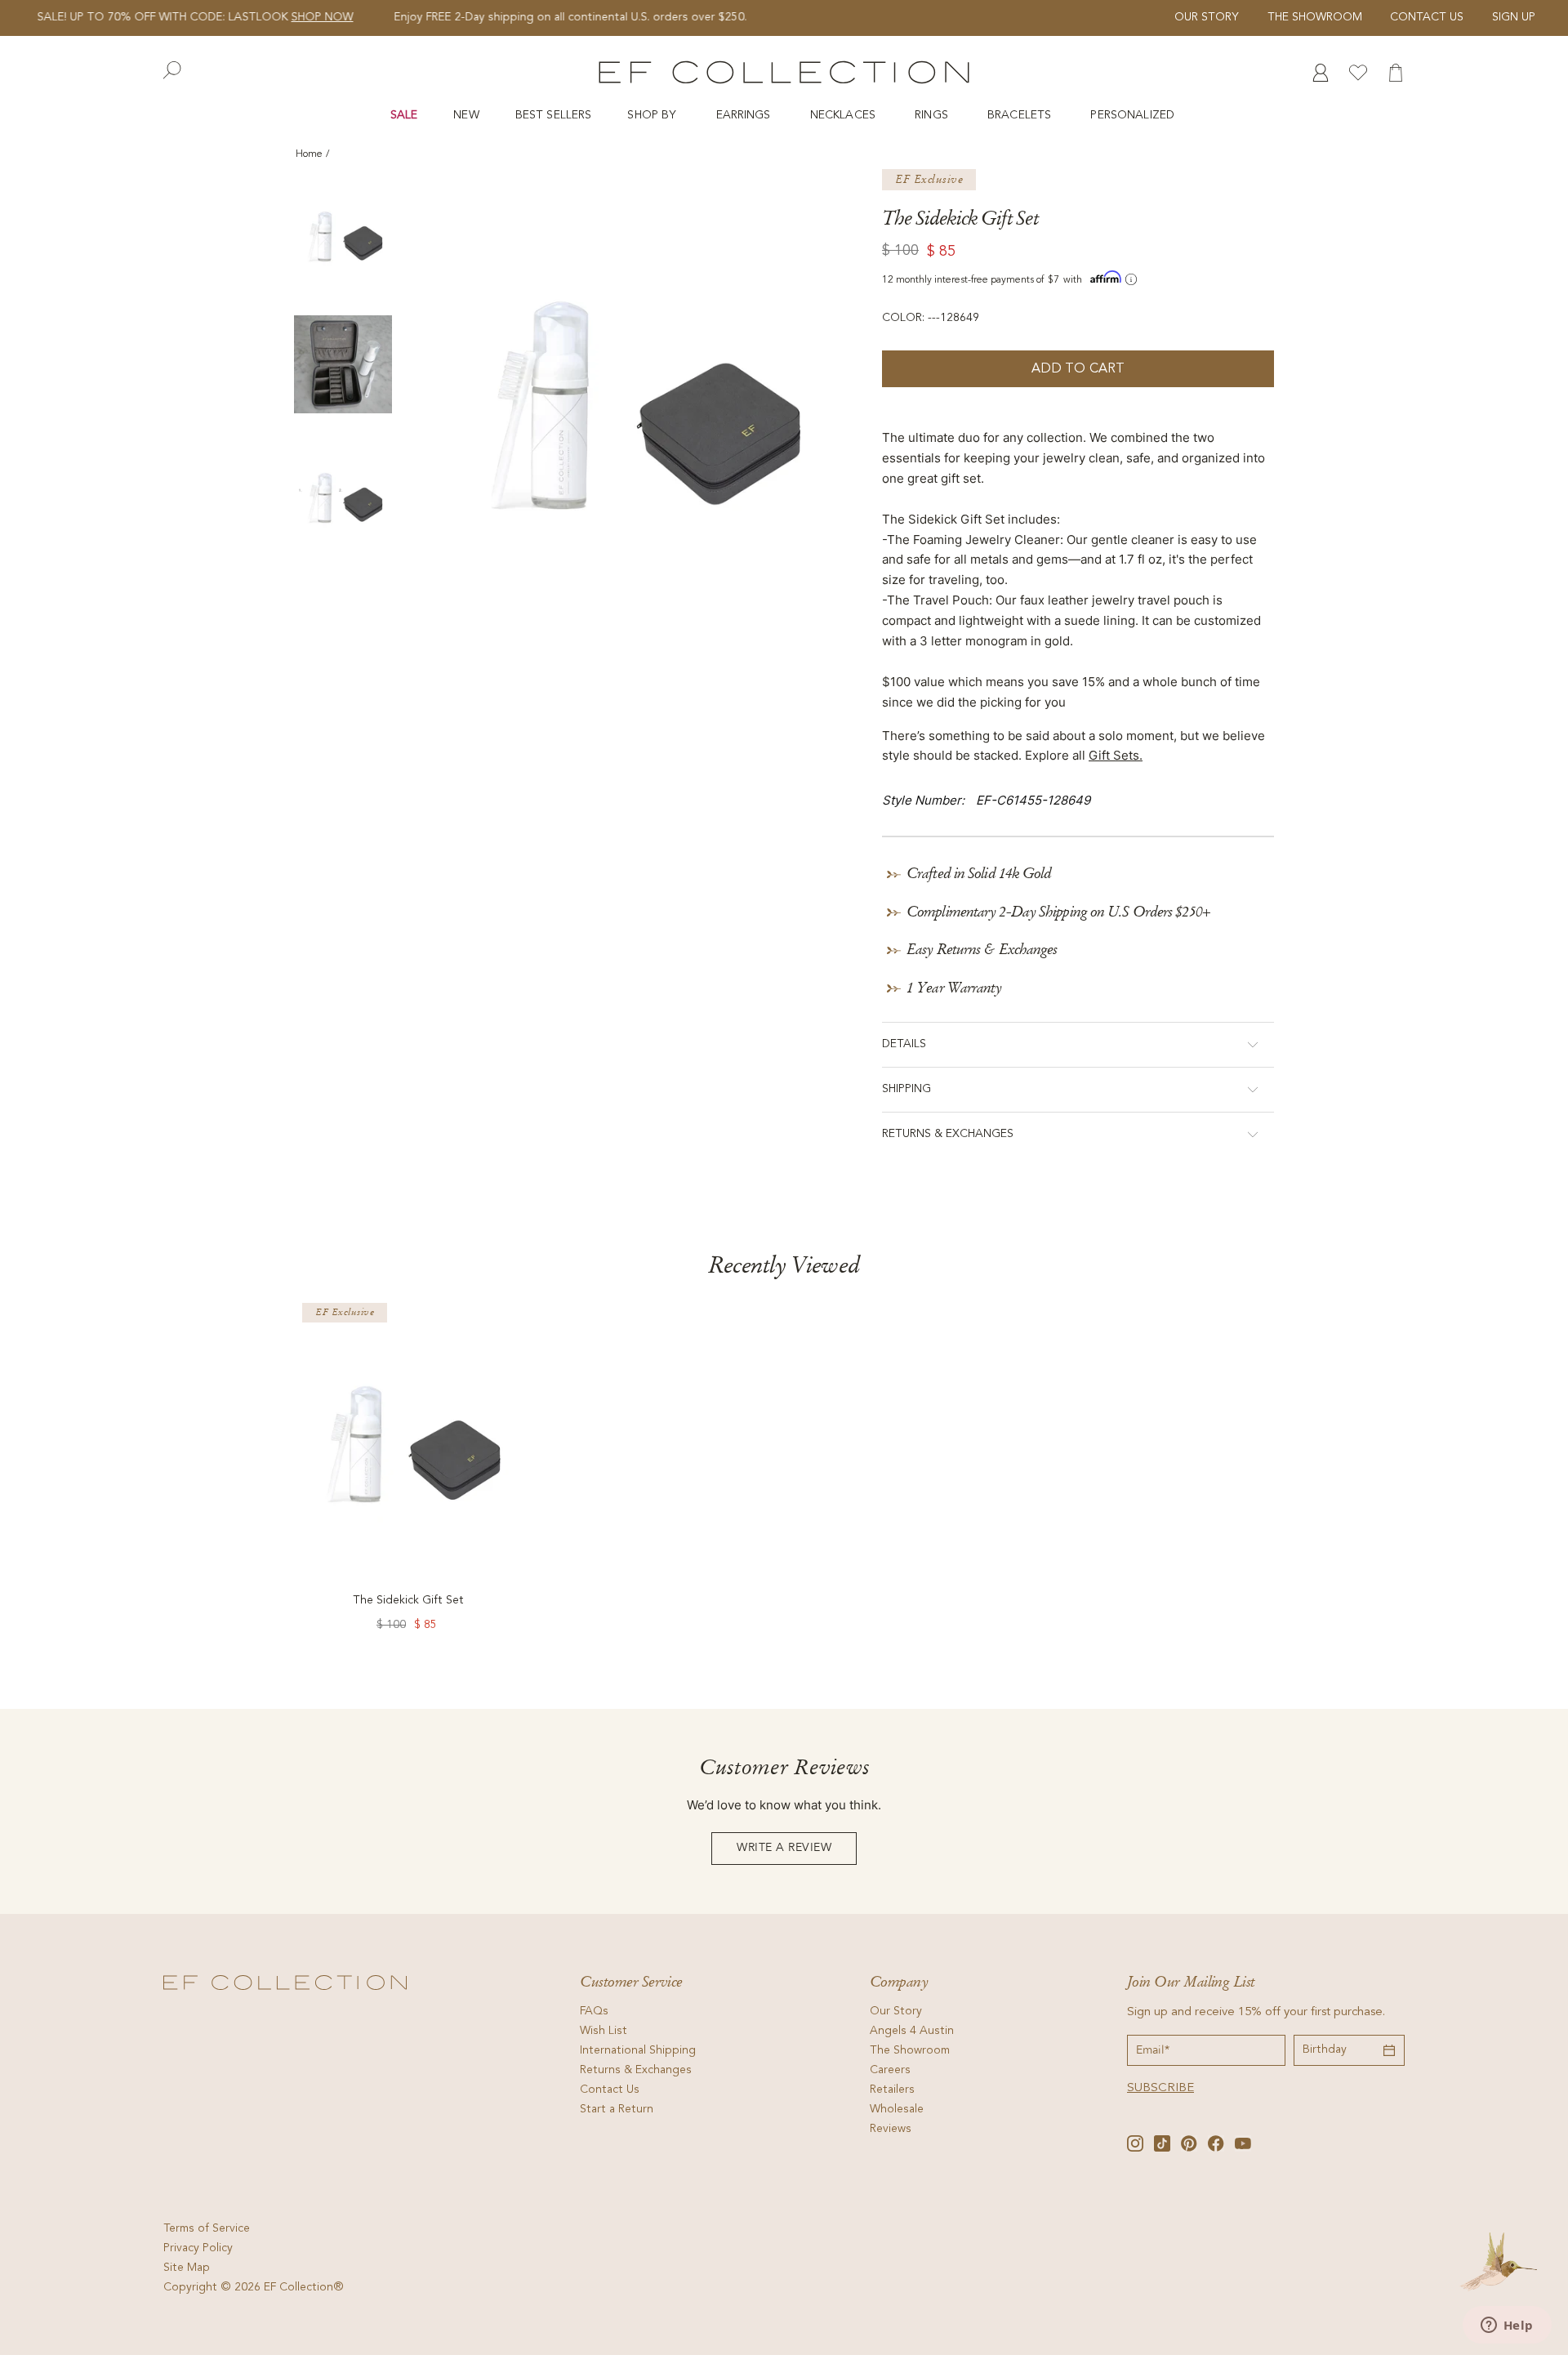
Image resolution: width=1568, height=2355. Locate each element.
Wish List (604, 2032)
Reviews (891, 2130)
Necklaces (844, 116)
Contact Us (1427, 18)
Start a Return (617, 2110)
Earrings (745, 116)
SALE (404, 116)
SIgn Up (1514, 18)
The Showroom (1315, 18)
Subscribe (1160, 2088)
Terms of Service (207, 2229)
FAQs (594, 2012)
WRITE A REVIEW (784, 1848)
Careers (890, 2071)
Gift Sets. (1116, 755)
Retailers (892, 2090)
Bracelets (1021, 116)
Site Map (187, 2268)
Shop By (653, 116)
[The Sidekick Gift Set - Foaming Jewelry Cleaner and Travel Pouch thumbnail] (343, 234)
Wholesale (897, 2110)
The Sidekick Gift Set (408, 1601)
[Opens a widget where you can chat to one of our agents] (1507, 2326)
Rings (933, 116)
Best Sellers (554, 116)
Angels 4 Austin (912, 2032)
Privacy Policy (198, 2249)
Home (309, 154)
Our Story (1207, 18)
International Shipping (638, 2051)
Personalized (1134, 116)
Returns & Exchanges (636, 2071)
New (466, 116)
